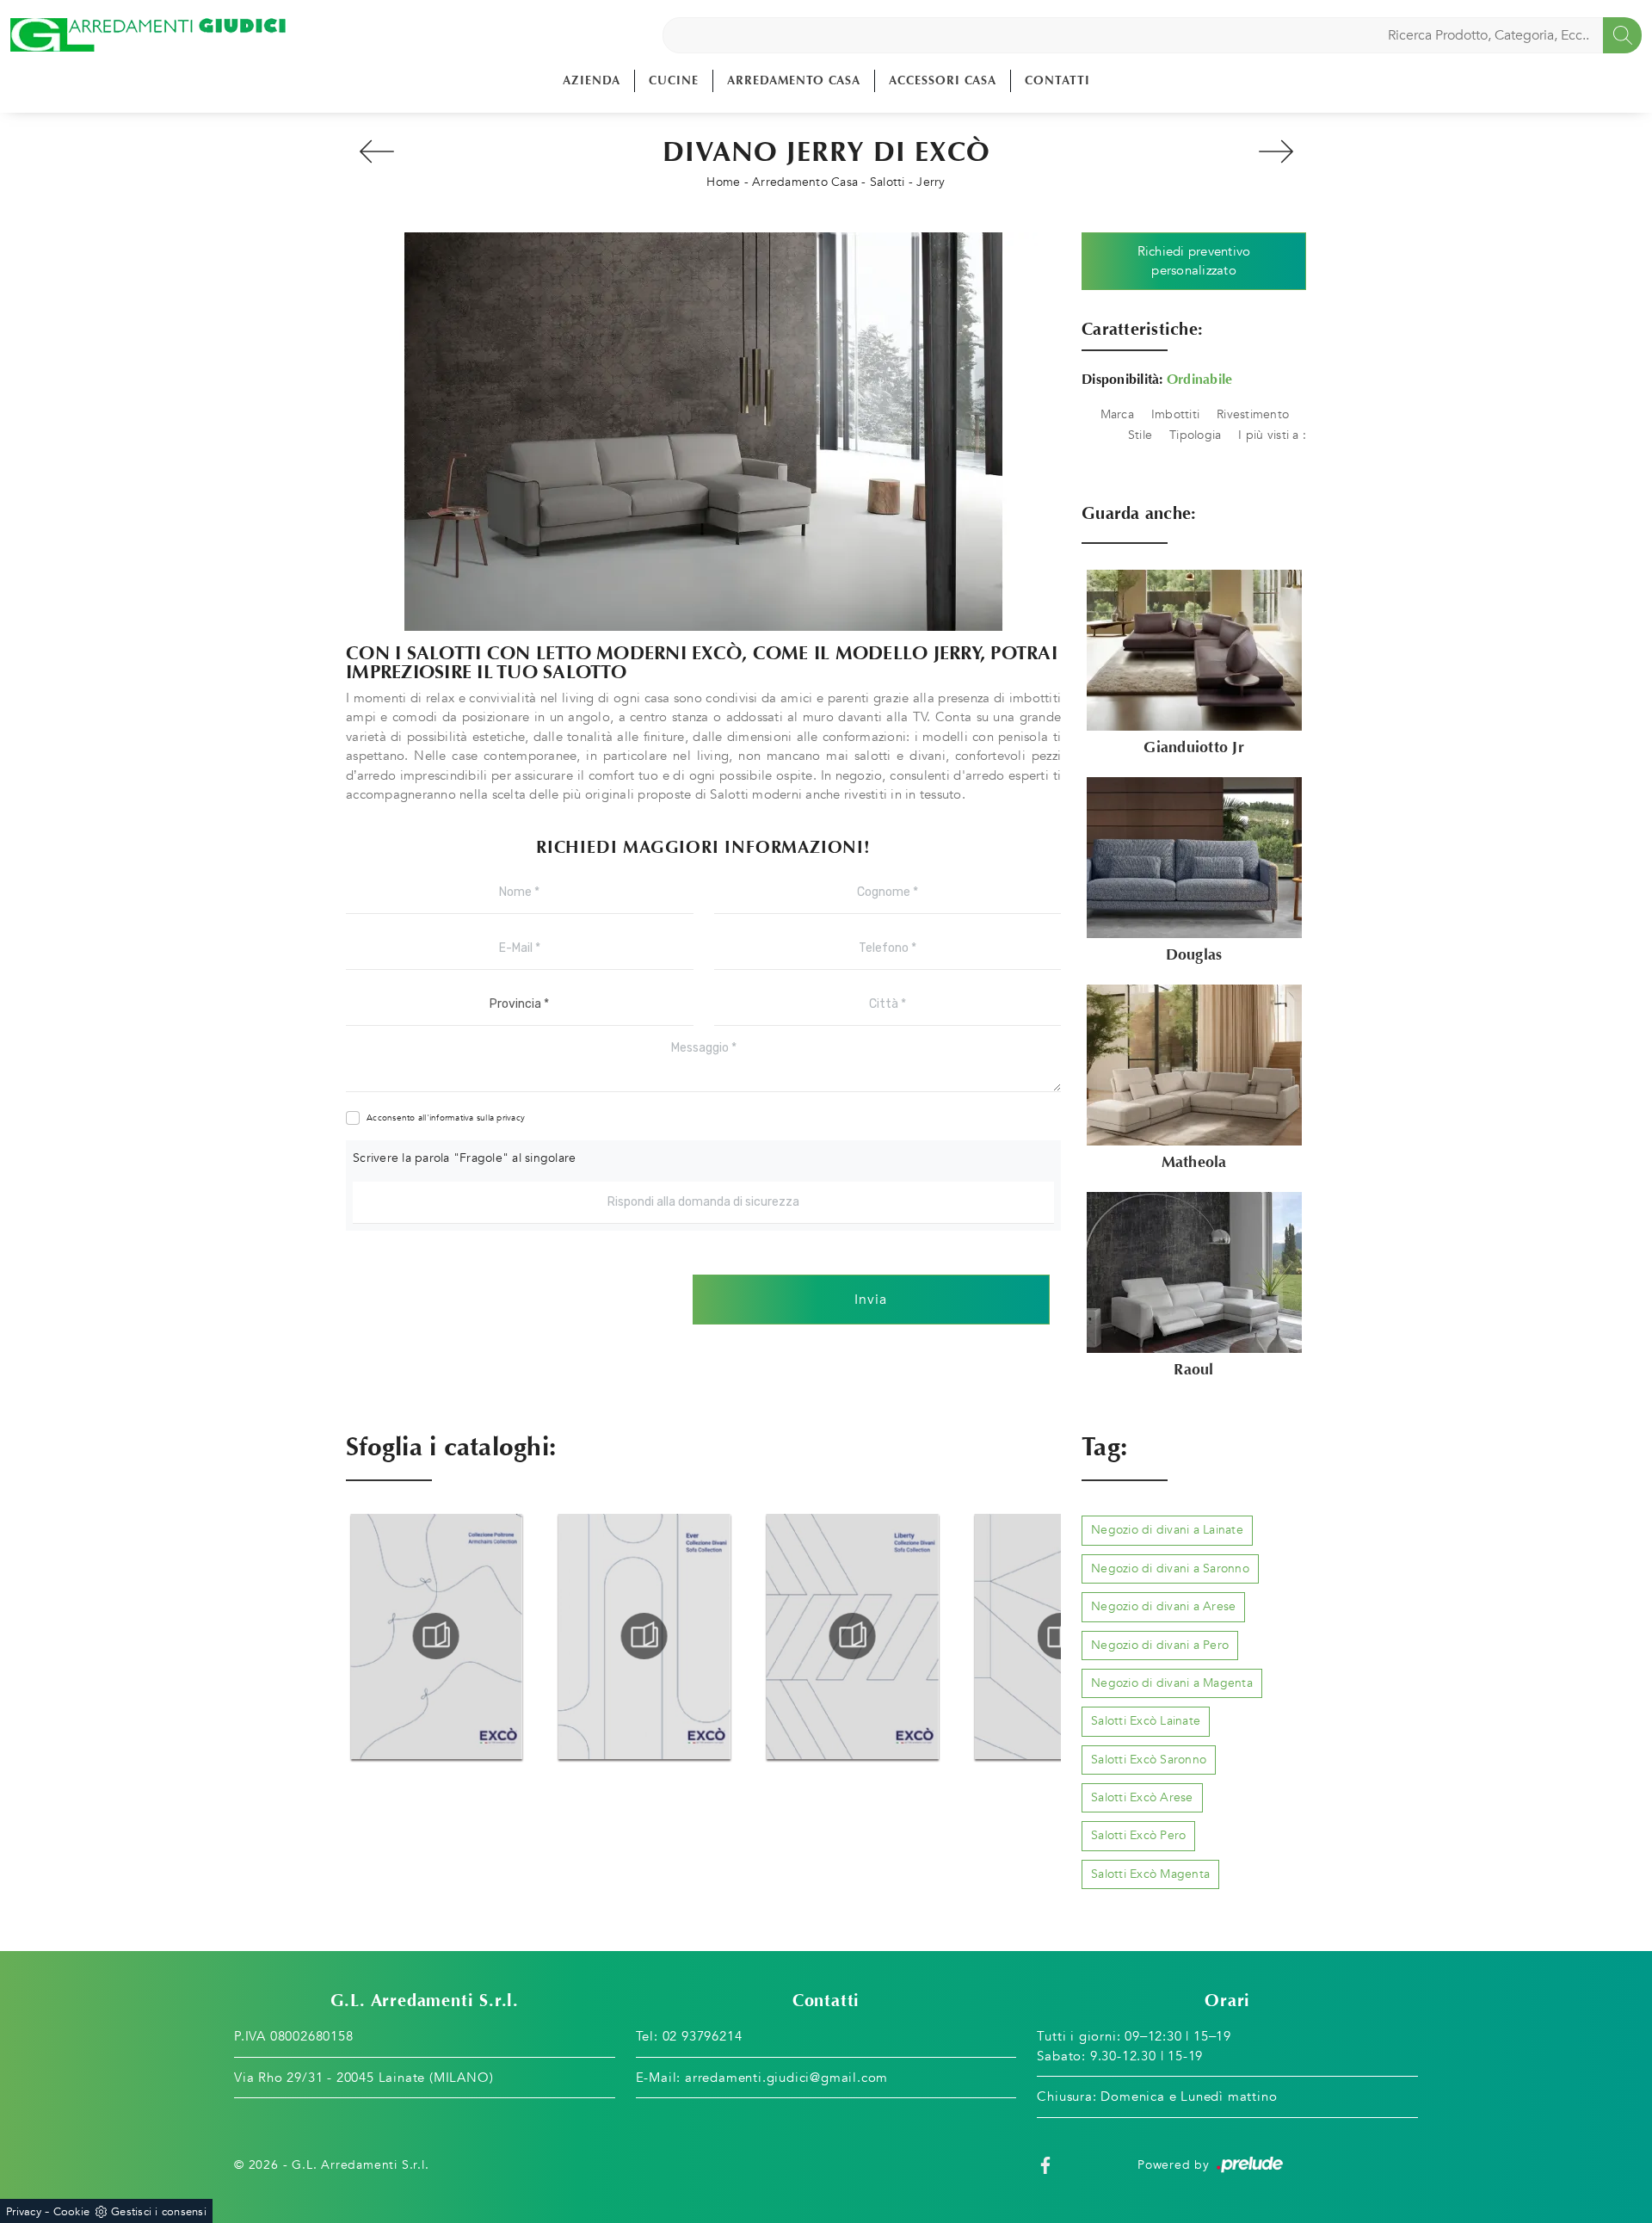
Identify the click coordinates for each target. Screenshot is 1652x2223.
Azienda (592, 80)
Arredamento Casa (794, 80)
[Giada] (1276, 151)
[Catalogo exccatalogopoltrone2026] (436, 1636)
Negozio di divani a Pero (1160, 1645)
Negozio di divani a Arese (1163, 1606)
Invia (871, 1300)
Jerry (931, 182)
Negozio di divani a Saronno (1170, 1568)
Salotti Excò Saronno (1149, 1760)
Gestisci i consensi (159, 2212)
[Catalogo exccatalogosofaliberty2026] (852, 1636)
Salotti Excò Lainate (1146, 1721)
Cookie (72, 2212)
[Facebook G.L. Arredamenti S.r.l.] (1045, 2165)
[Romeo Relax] (376, 151)
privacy (511, 1118)
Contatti (1057, 80)
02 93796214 (703, 2036)
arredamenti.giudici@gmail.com (786, 2078)
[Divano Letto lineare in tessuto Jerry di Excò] (703, 432)
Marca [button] (1117, 414)
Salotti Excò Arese (1142, 1797)
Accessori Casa (943, 80)
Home (723, 182)
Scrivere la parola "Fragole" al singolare (464, 1158)
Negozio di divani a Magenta (1172, 1683)
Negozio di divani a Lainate (1167, 1530)
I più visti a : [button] (1272, 435)
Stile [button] (1140, 435)
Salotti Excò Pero (1138, 1835)
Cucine (674, 80)
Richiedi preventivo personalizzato (1194, 261)
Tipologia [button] (1195, 435)
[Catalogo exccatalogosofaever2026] (644, 1636)
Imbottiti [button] (1175, 414)
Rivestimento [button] (1253, 414)
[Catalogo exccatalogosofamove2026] (1060, 1636)
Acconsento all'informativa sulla (446, 1118)
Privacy (24, 2212)
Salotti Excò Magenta (1150, 1874)
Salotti (888, 182)
